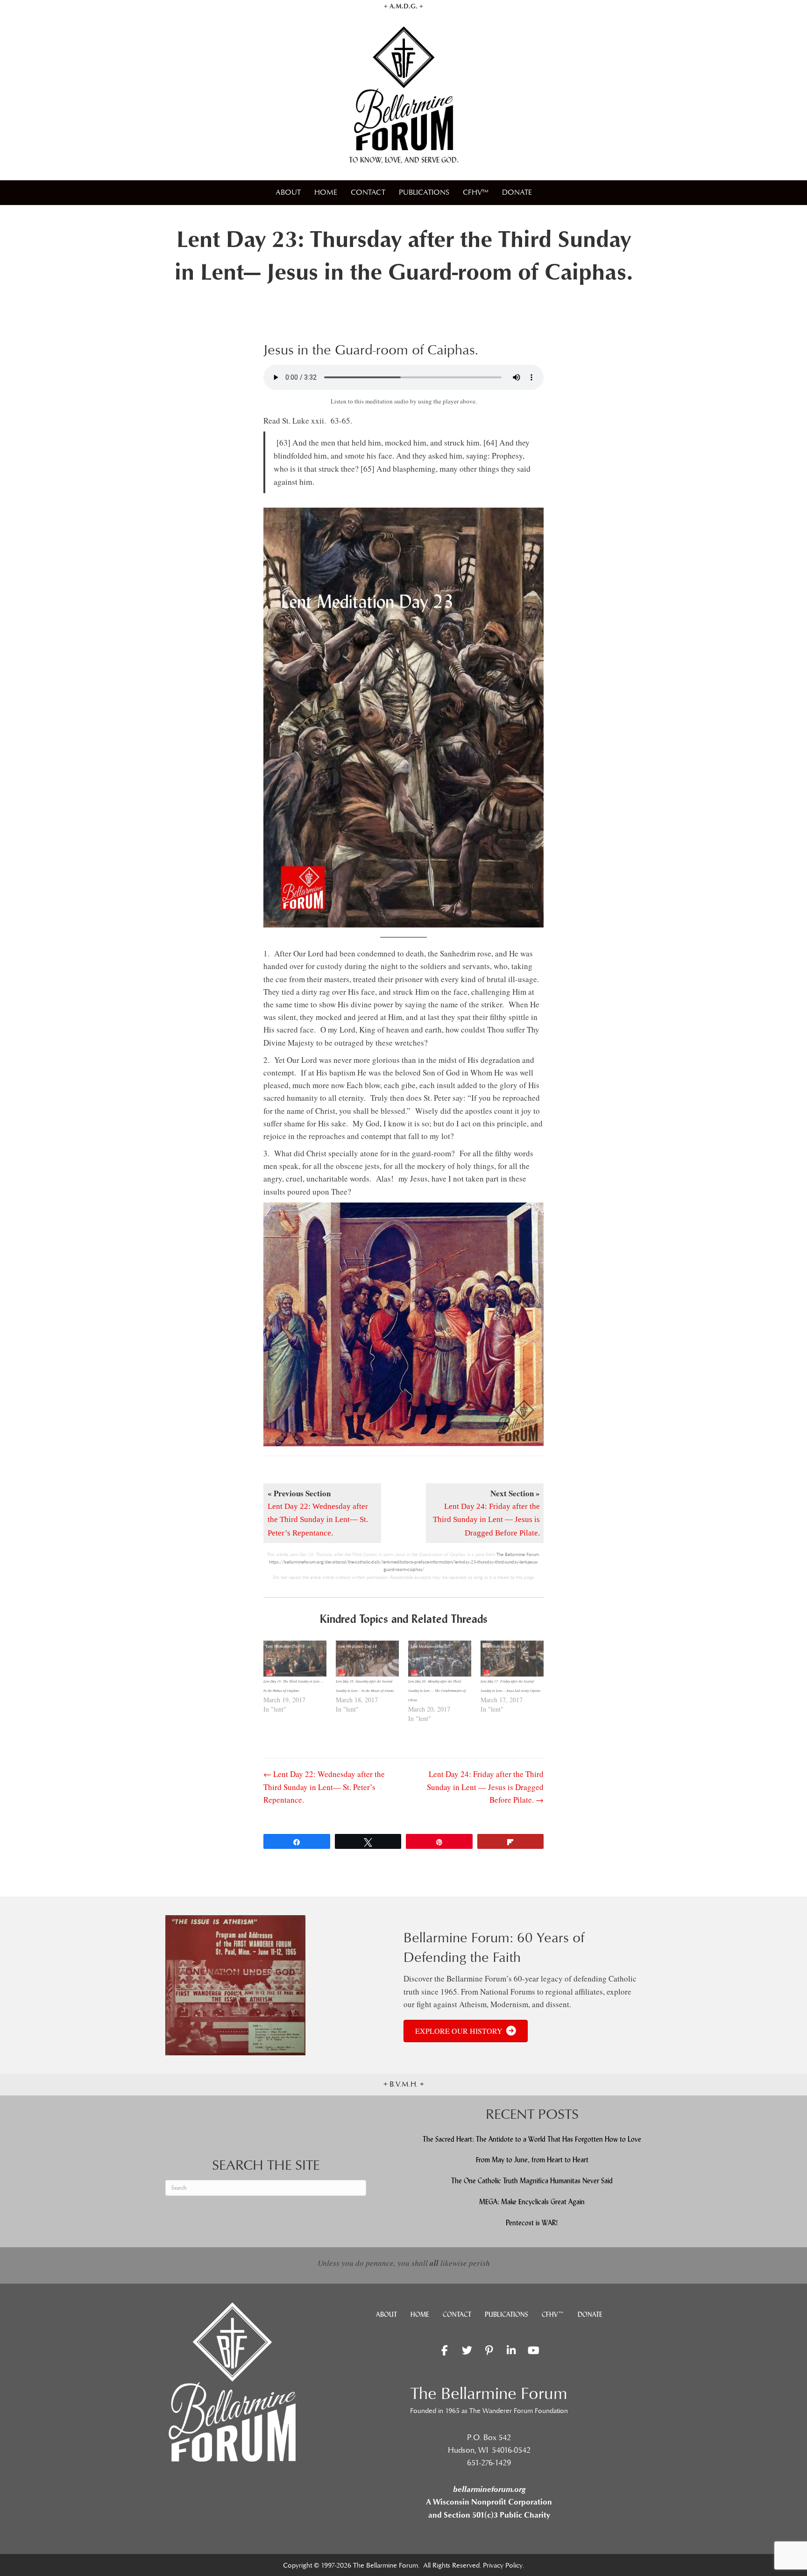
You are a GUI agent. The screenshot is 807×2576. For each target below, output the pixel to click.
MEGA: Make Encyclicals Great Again (532, 2202)
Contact (368, 192)
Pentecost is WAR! (532, 2223)
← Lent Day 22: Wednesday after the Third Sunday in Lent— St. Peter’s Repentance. (324, 1787)
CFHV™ (476, 192)
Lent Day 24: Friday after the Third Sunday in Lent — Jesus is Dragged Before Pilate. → (485, 1787)
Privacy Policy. (503, 2565)
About (288, 192)
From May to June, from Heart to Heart (532, 2160)
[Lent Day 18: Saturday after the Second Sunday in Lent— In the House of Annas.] (367, 1659)
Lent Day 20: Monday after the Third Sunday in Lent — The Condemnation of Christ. (437, 1691)
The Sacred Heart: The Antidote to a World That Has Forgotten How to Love (532, 2139)
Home (326, 192)
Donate (517, 192)
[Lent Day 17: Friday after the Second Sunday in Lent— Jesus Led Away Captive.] (512, 1659)
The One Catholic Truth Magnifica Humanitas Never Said (532, 2181)
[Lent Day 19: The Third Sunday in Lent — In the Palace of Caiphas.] (295, 1659)
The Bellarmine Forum (518, 1555)
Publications (424, 192)
